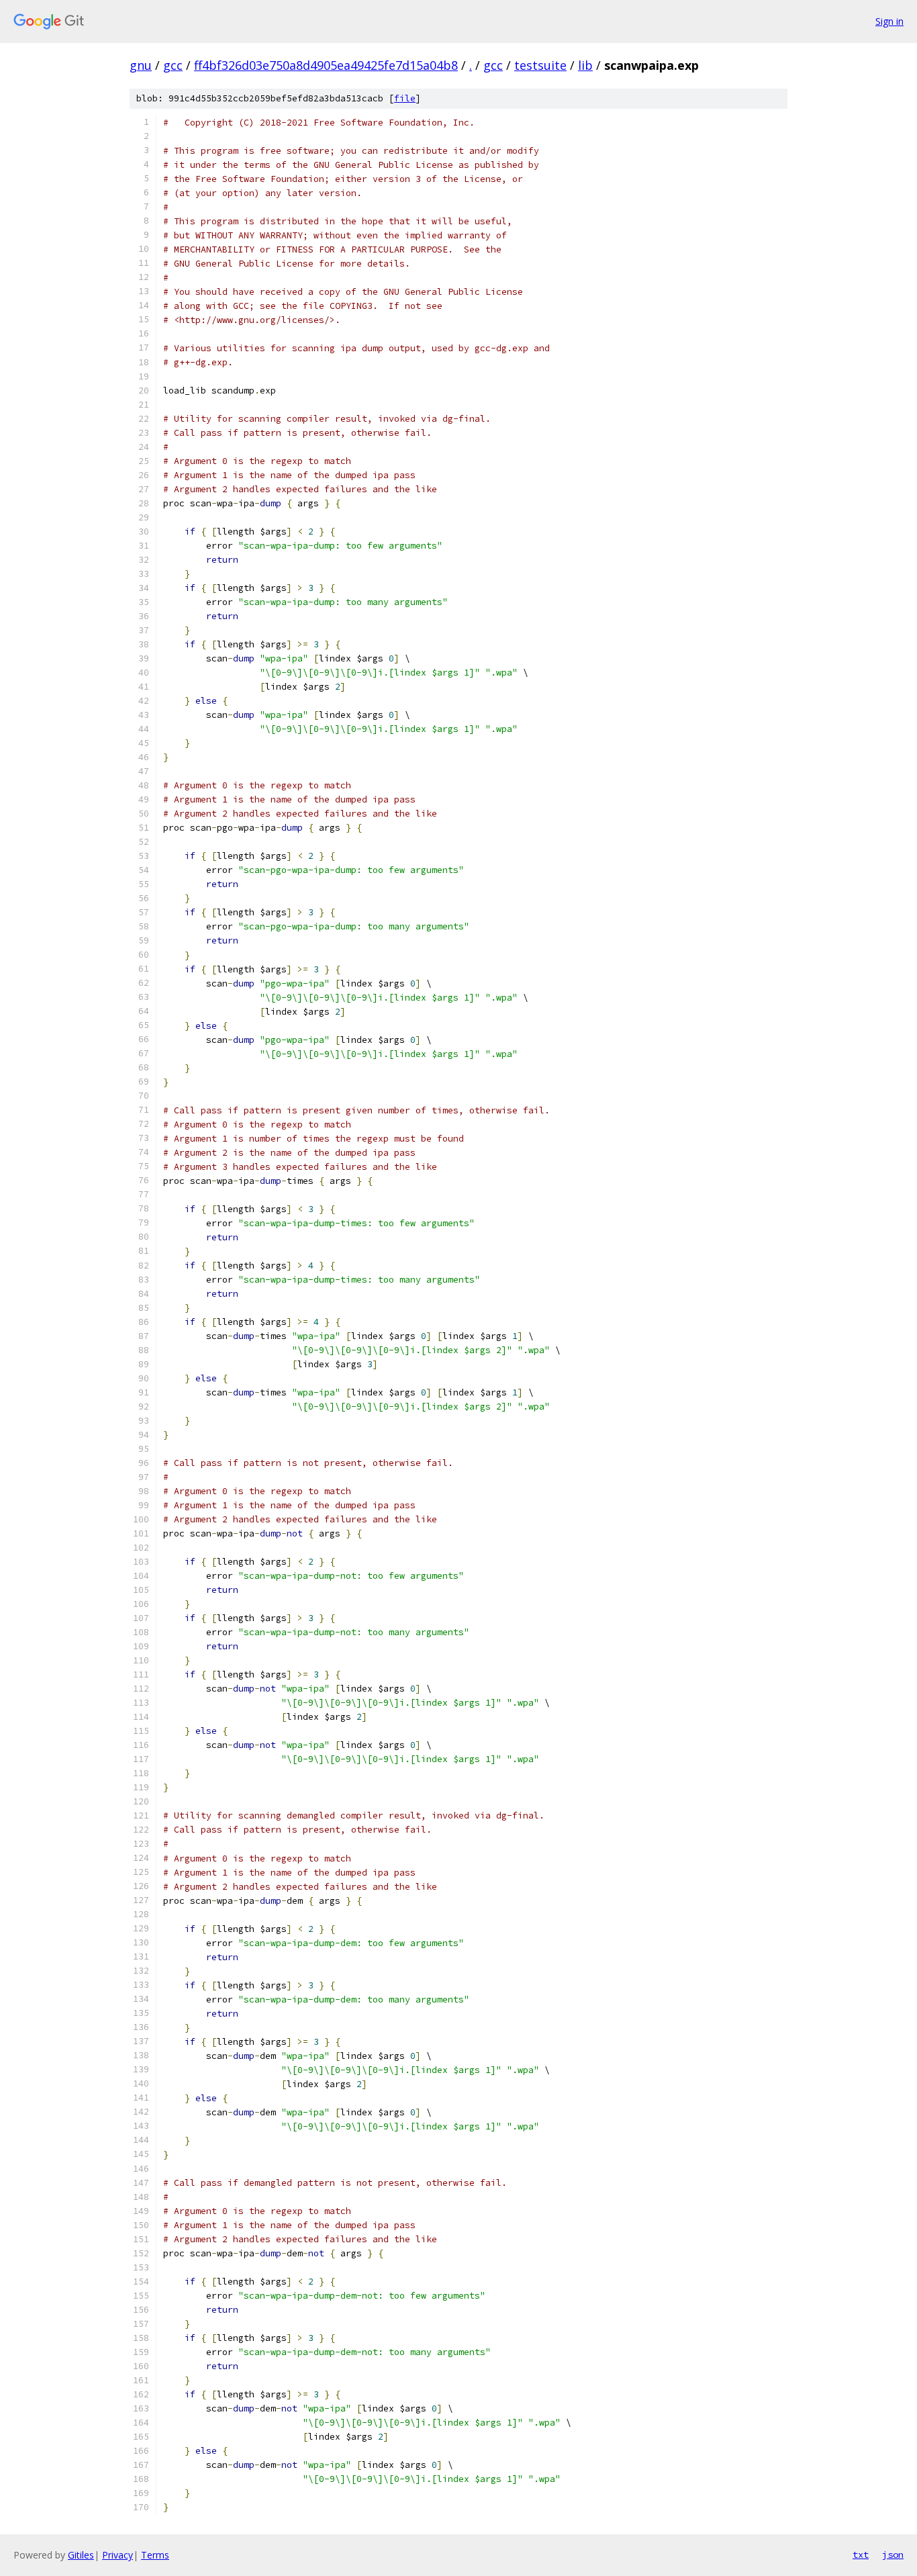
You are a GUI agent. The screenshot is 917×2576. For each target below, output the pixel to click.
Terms (155, 2555)
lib (585, 65)
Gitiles (81, 2555)
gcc (173, 65)
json (893, 2555)
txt (861, 2555)
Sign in (889, 21)
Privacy (117, 2555)
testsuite (540, 65)
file (405, 98)
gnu (141, 65)
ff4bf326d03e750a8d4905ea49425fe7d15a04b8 (326, 65)
